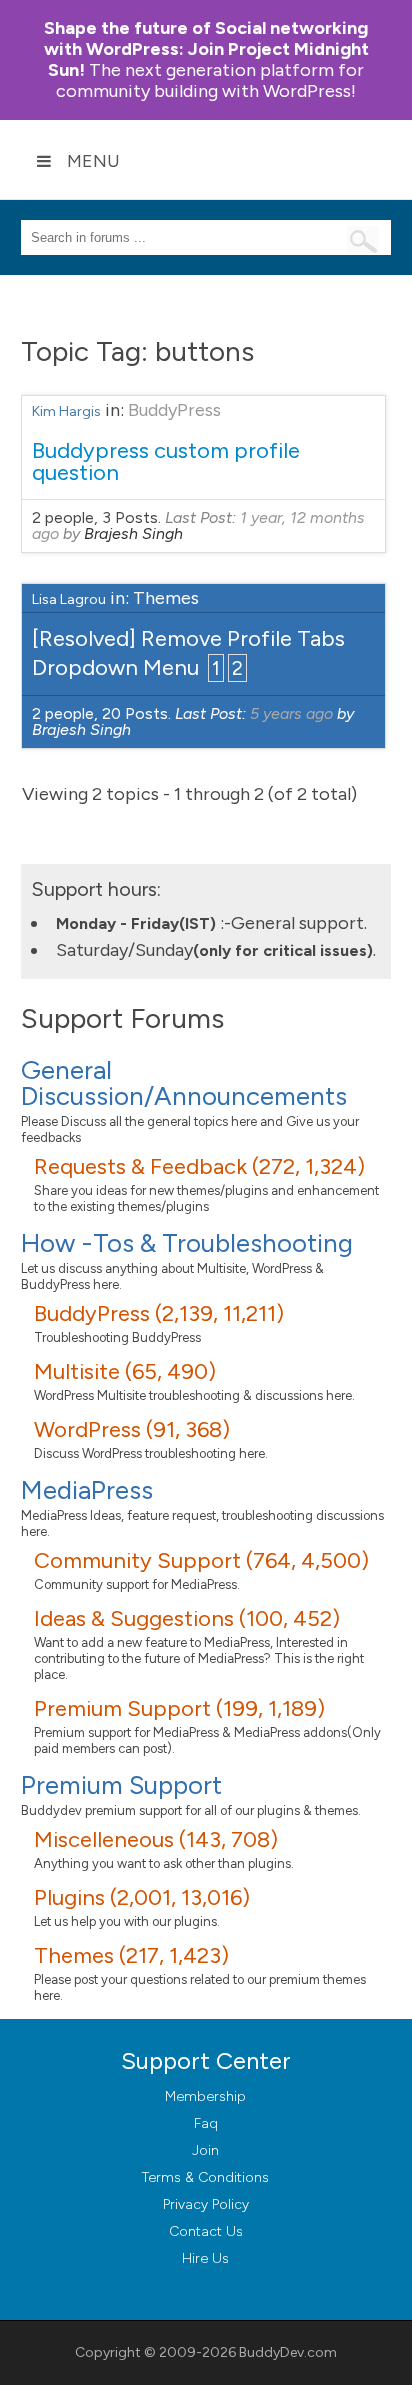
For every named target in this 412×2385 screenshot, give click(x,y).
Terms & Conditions (205, 2177)
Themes (166, 598)
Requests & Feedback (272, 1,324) (199, 1166)
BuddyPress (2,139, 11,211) (159, 1313)
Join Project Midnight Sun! (206, 49)
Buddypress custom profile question (166, 461)
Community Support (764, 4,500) (201, 1560)
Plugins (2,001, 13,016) (142, 1897)
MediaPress (87, 1490)
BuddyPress (174, 410)
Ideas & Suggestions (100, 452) (187, 1618)
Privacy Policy (206, 2204)
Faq (206, 2123)
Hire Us (205, 2258)
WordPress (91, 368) (132, 1429)
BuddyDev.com (288, 2352)
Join (205, 2150)
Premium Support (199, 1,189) (179, 1708)
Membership (205, 2096)
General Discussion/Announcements (184, 1083)
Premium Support (121, 1785)
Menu (93, 161)
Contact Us (206, 2231)
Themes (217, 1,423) (131, 1955)
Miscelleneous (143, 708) (156, 1839)
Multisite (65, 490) (125, 1371)
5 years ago (291, 713)
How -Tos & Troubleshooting (187, 1243)
